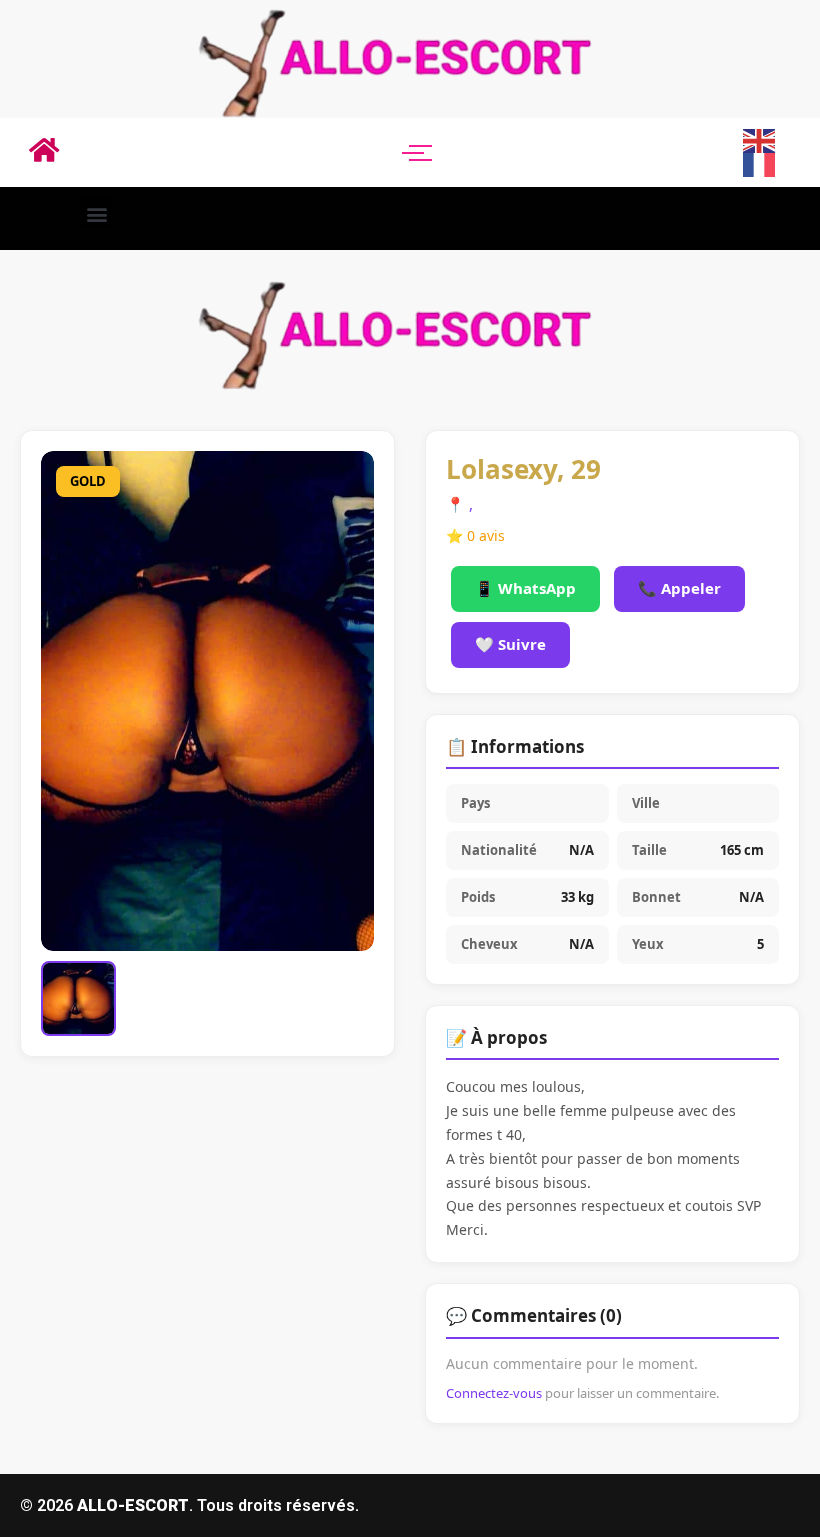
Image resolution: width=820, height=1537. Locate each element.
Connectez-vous (494, 1393)
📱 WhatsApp (525, 588)
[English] (760, 139)
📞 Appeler (679, 588)
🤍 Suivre (510, 644)
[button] (96, 213)
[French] (760, 164)
